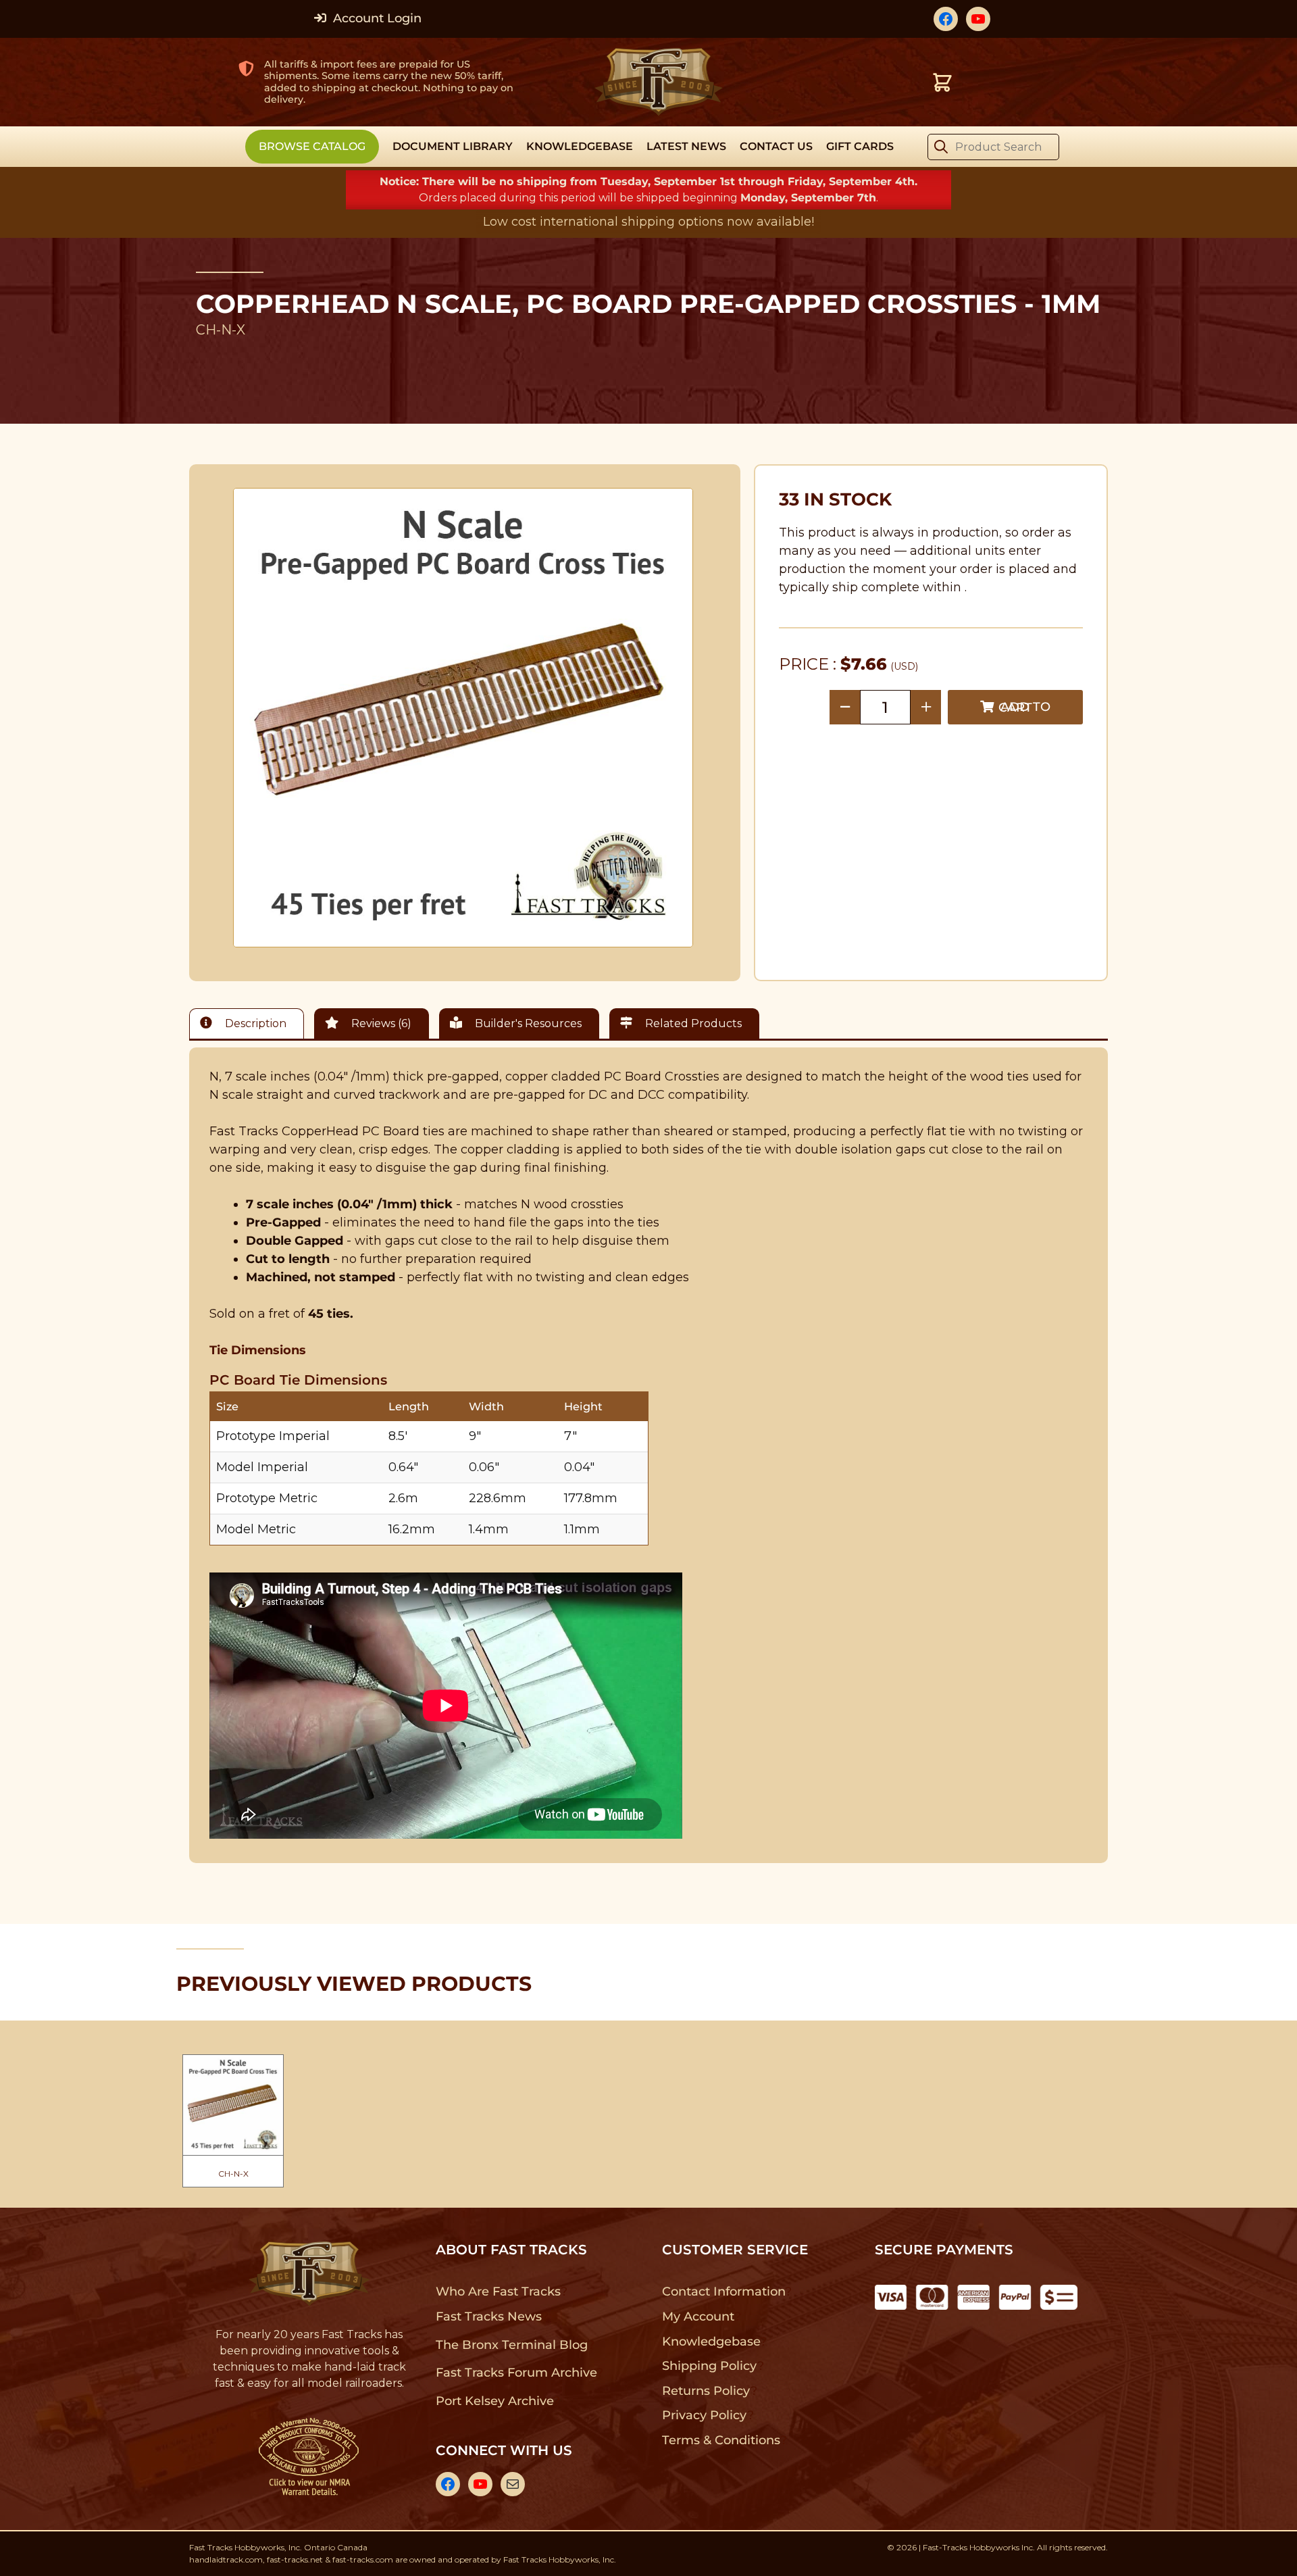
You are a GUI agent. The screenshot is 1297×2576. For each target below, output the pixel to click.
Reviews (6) (380, 1023)
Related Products (692, 1023)
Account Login (376, 18)
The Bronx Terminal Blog (512, 2345)
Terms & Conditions (721, 2440)
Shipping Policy (710, 2366)
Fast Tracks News (489, 2317)
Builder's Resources (527, 1023)
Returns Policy (706, 2391)
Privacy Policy (705, 2415)
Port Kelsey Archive (494, 2401)
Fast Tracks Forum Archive (516, 2373)
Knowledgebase (711, 2342)
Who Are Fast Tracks (498, 2292)
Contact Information (723, 2292)
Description (254, 1023)
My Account (698, 2317)
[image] (463, 718)
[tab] (250, 1023)
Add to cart (1024, 707)
